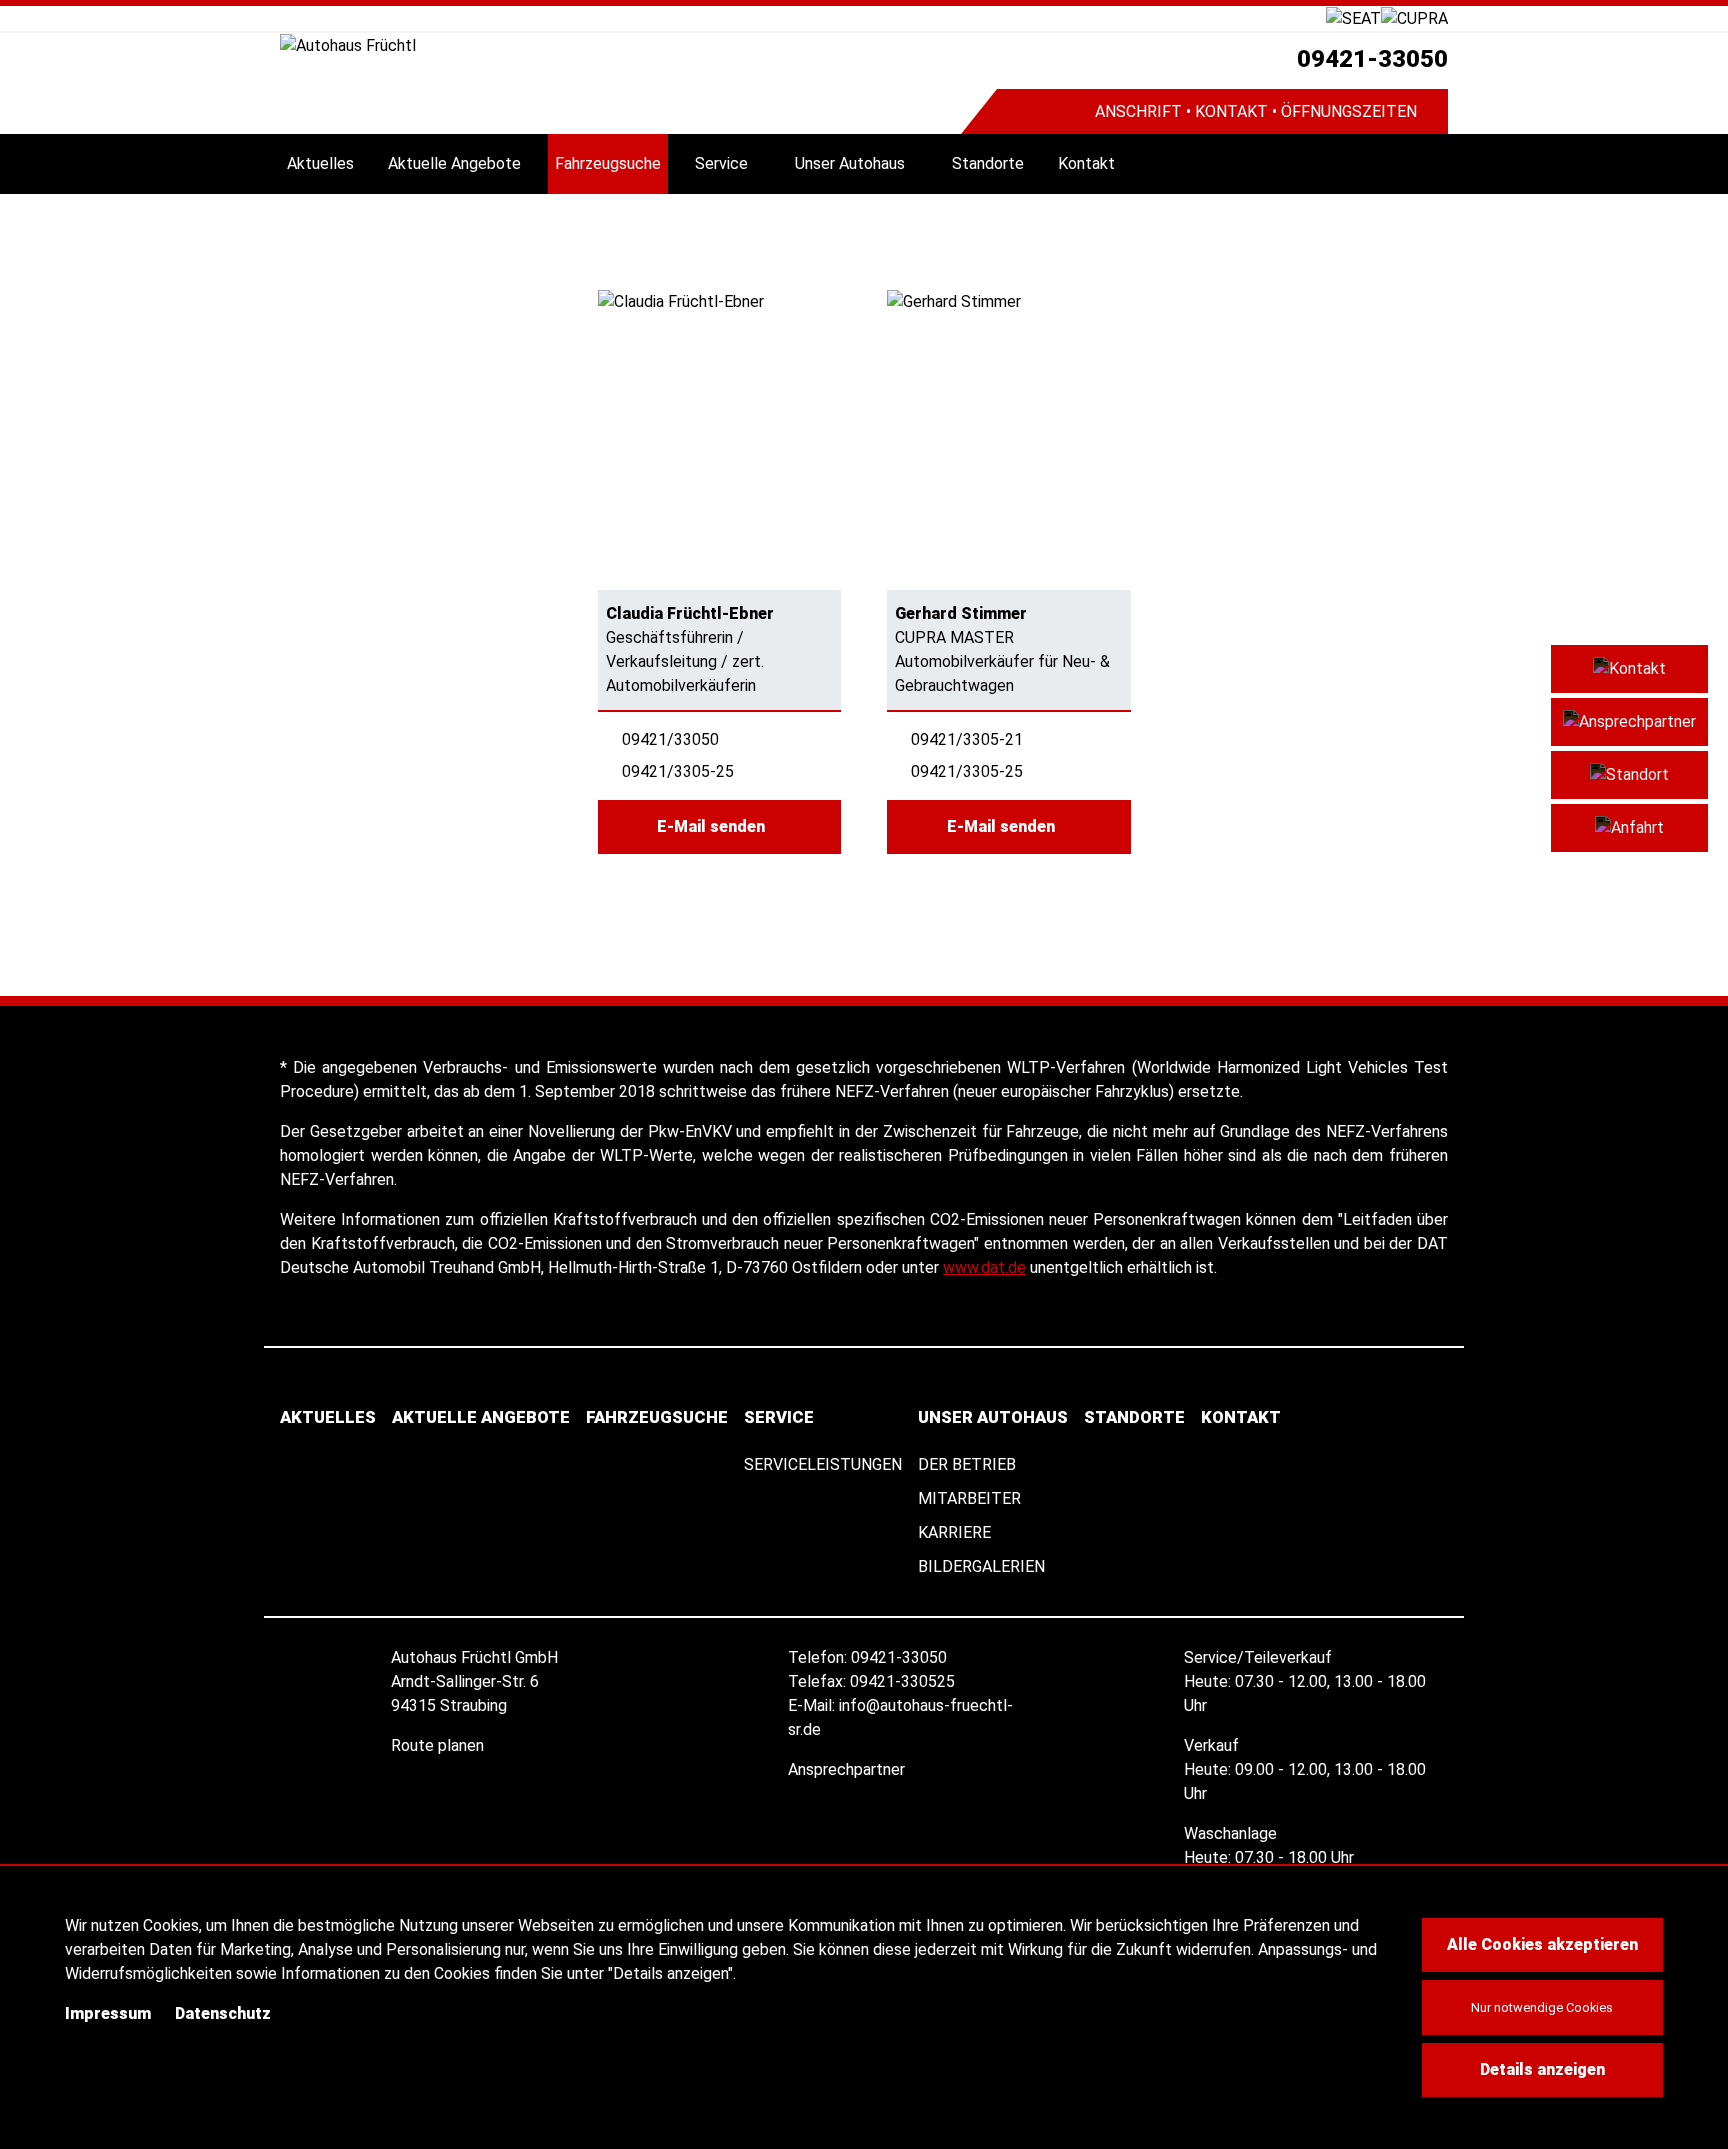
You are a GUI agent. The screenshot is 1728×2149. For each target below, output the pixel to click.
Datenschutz (223, 2013)
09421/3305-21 (967, 739)
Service (721, 163)
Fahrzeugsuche (608, 163)
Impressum (108, 2013)
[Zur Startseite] (620, 45)
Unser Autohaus (850, 163)
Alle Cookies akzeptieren (1542, 1944)
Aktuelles (320, 163)
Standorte (988, 163)
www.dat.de (984, 1267)
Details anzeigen (1542, 2069)
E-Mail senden (713, 826)
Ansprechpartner (848, 1769)
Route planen (439, 1745)
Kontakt (1086, 163)
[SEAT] (1353, 17)
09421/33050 (670, 739)
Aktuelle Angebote (454, 163)
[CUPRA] (1414, 17)
